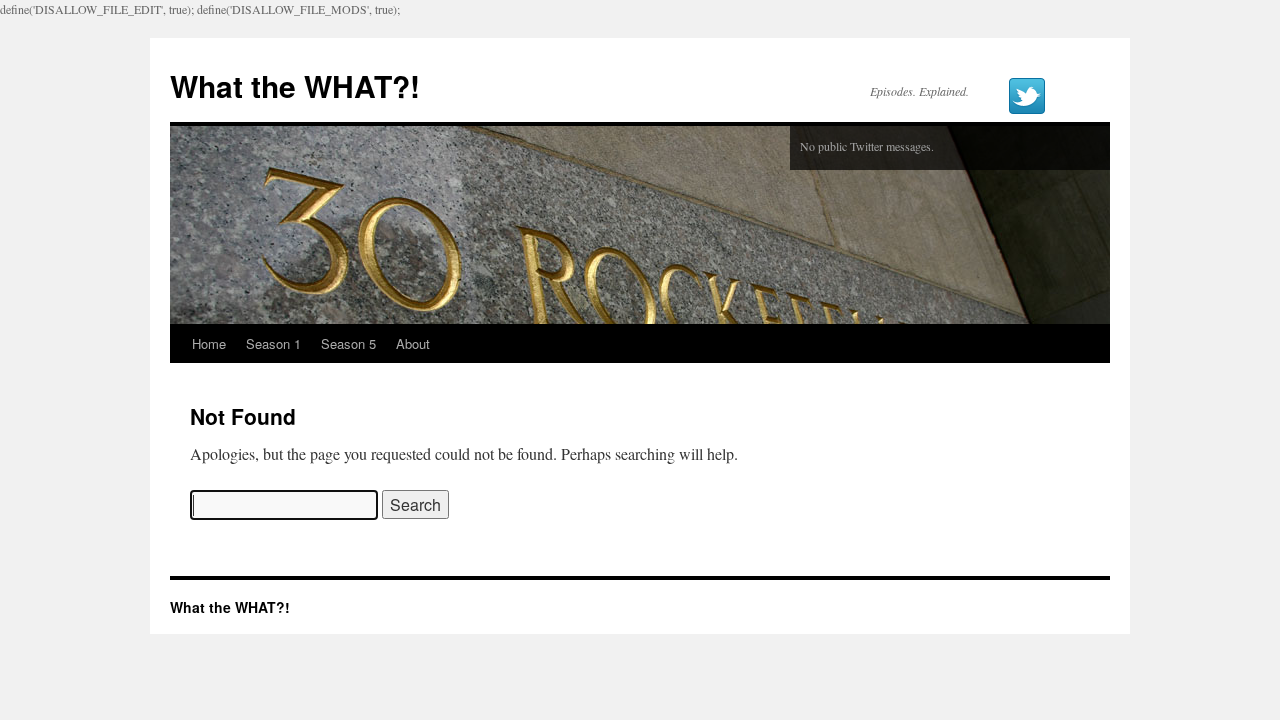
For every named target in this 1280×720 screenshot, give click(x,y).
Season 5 (348, 343)
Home (209, 343)
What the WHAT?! (295, 85)
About (413, 343)
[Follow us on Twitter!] (1027, 96)
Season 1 (273, 343)
